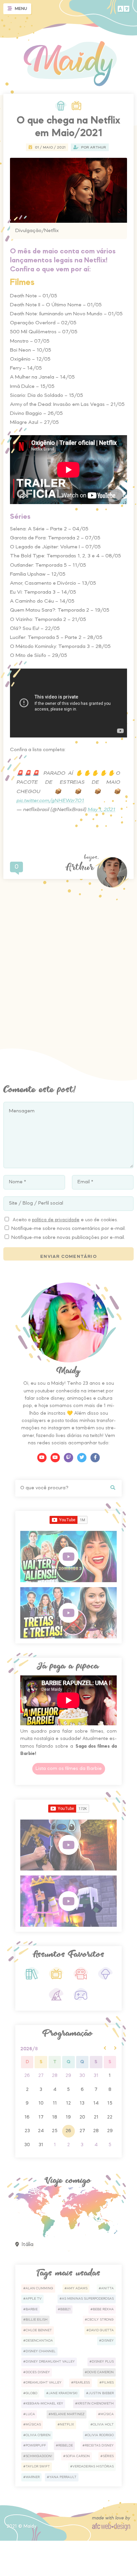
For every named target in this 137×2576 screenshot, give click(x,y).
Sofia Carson (78, 2456)
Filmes (108, 2383)
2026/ (29, 2049)
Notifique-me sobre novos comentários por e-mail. (68, 1229)
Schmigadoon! (39, 2456)
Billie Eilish (37, 2320)
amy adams (77, 2288)
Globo (31, 2393)
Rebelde (66, 2445)
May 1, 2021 (102, 810)
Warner (33, 2477)
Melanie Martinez (68, 2414)
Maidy (30, 2527)
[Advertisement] (68, 964)
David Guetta (101, 2330)
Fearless (82, 2383)
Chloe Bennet (39, 2330)
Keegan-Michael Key (44, 2404)
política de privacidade (56, 1220)
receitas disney (99, 2445)
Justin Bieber (101, 2393)
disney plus (103, 2362)
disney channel (41, 2351)
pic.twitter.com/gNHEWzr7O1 (50, 801)
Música (107, 2414)
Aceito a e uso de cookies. (65, 1220)
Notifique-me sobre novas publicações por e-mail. (68, 1238)
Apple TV (34, 2299)
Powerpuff (36, 2445)
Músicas (33, 2425)
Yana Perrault (63, 2477)
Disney (108, 2341)
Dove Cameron (100, 2372)
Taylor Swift (38, 2466)
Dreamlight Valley (44, 2383)
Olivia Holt (103, 2425)
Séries (108, 2456)
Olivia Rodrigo (100, 2435)
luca (30, 2414)
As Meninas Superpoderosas (88, 2299)
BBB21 (65, 2309)
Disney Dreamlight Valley (50, 2362)
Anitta (107, 2288)
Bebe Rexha (103, 2309)
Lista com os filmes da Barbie (69, 1769)
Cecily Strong (100, 2320)
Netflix (67, 2425)
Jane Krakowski (63, 2393)
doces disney (38, 2372)
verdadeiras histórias (93, 2466)
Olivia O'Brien (38, 2435)
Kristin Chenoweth (96, 2404)
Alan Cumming (39, 2288)
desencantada (39, 2341)
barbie (32, 2309)
